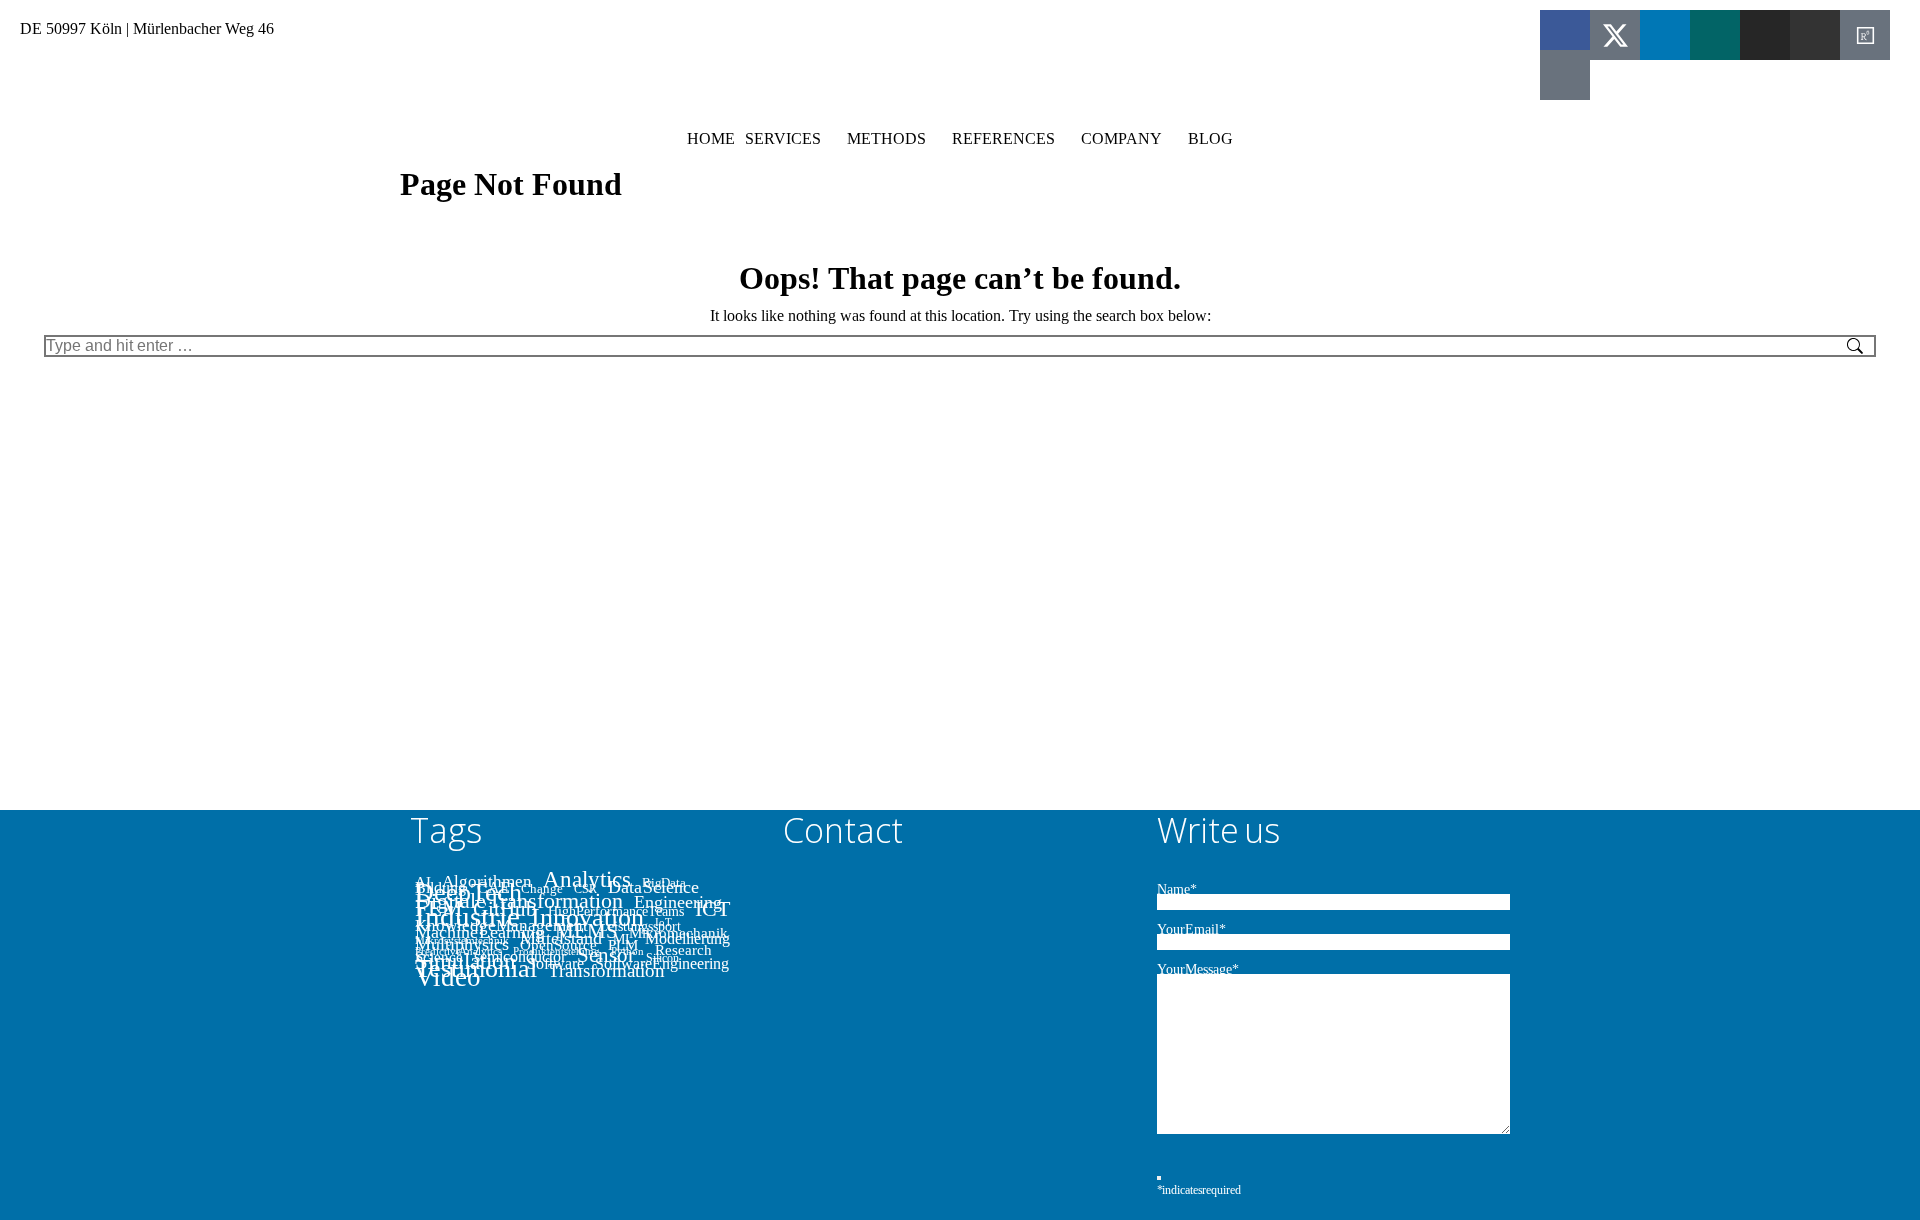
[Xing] (1715, 35)
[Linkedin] (1665, 35)
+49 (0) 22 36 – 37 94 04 (586, 28)
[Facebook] (1565, 35)
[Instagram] (1765, 35)
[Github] (1815, 35)
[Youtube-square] (1565, 75)
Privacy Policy (1263, 28)
